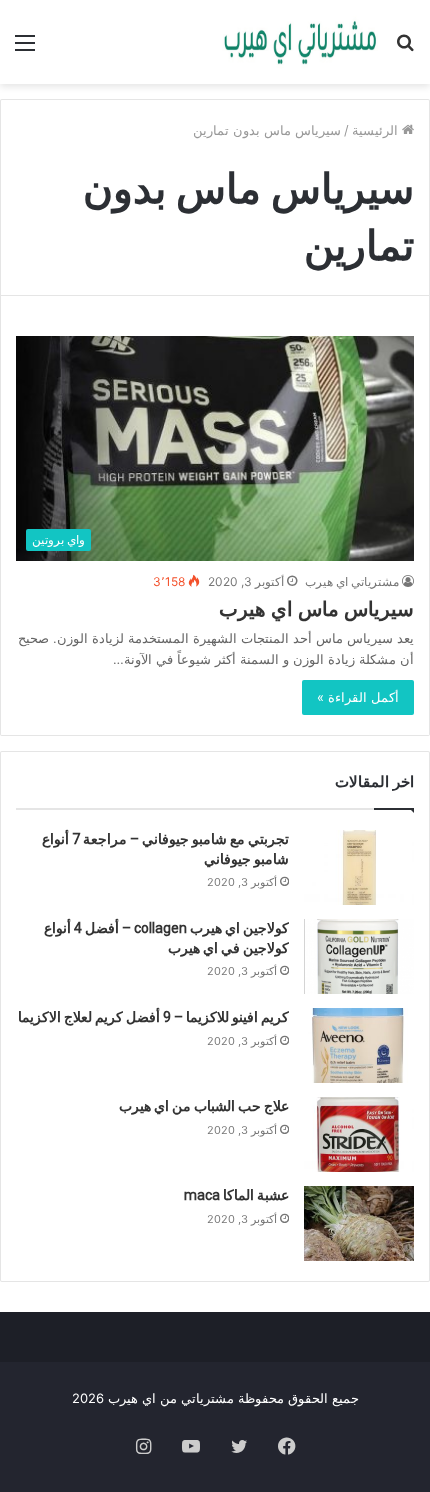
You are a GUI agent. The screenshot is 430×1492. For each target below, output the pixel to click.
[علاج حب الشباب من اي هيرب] (359, 1134)
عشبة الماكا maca (236, 1195)
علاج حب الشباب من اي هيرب (204, 1106)
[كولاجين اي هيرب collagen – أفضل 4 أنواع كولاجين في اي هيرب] (359, 956)
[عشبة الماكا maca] (359, 1223)
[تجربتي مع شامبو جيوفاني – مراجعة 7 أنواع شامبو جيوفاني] (359, 867)
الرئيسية (377, 130)
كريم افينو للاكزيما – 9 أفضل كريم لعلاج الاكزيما (153, 1017)
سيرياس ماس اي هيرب (316, 609)
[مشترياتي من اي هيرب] (300, 42)
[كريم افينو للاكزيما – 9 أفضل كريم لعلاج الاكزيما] (359, 1045)
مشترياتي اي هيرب (352, 581)
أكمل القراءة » (358, 697)
